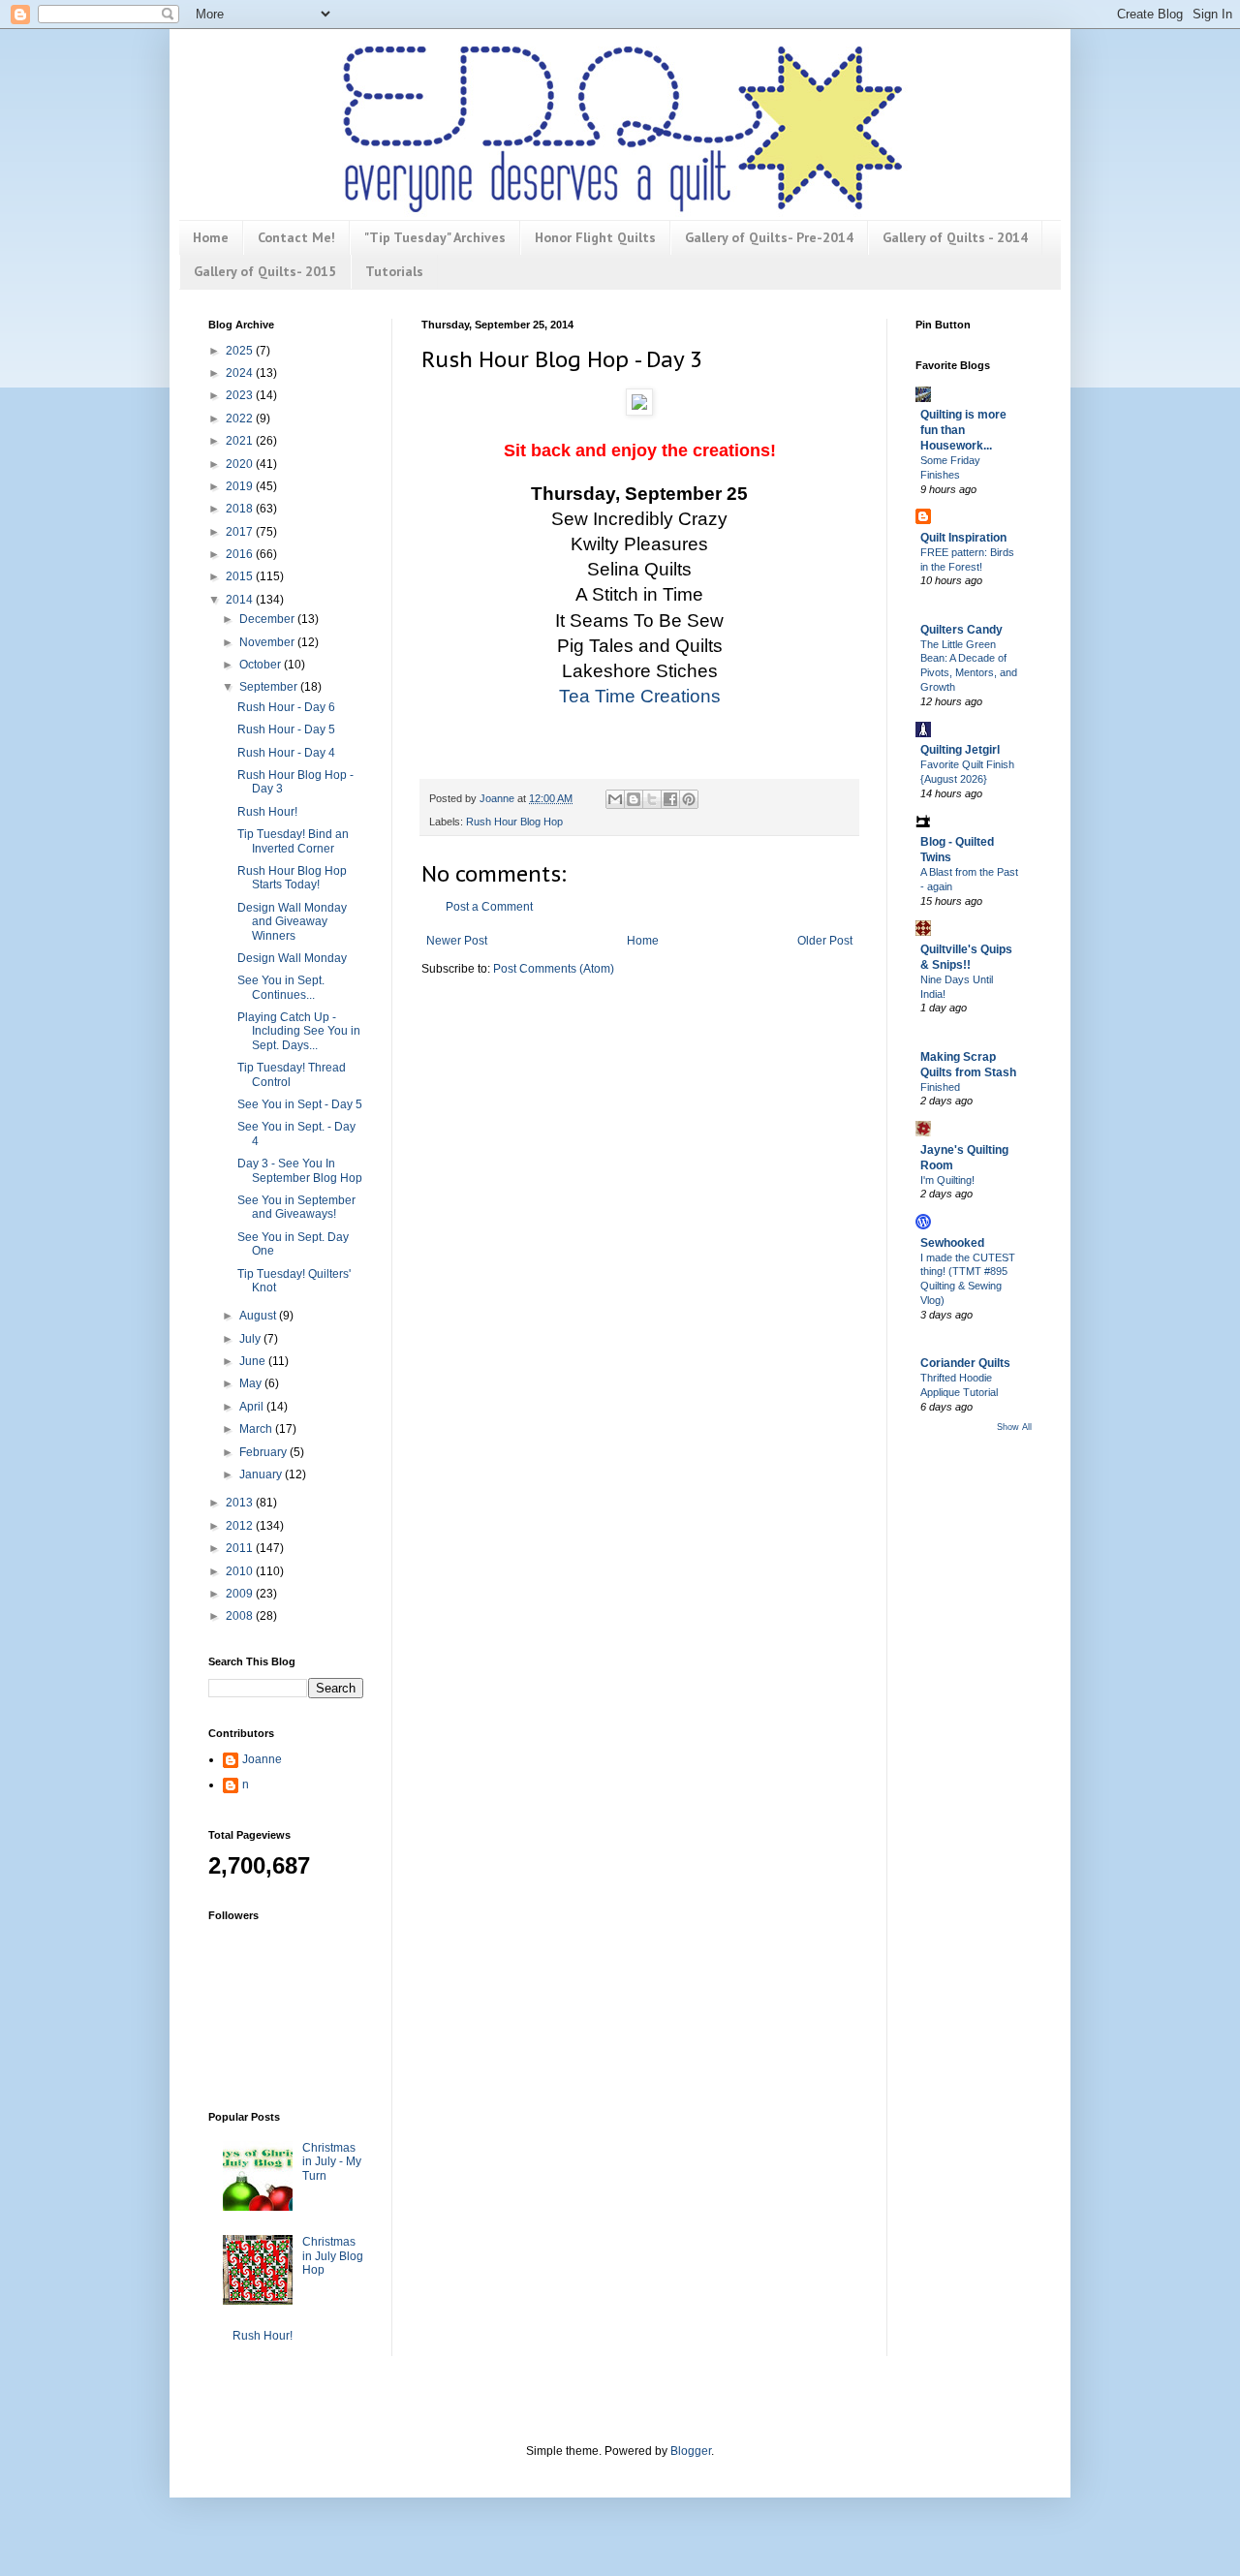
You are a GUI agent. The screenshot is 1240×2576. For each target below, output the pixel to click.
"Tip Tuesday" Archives (435, 237)
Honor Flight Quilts (595, 237)
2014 (241, 600)
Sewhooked (952, 1243)
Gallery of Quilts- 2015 (265, 271)
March (257, 1429)
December (268, 619)
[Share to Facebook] (670, 799)
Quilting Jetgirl (960, 750)
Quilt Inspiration (963, 538)
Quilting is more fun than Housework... (963, 430)
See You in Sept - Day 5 (300, 1104)
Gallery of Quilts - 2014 (955, 237)
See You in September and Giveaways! (296, 1207)
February (264, 1452)
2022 (241, 419)
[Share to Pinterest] (689, 799)
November (268, 642)
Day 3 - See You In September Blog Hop (300, 1170)
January (262, 1474)
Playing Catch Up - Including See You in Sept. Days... (299, 1031)
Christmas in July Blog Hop (333, 2256)
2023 (241, 395)
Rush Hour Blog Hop (514, 822)
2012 (241, 1526)
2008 (241, 1616)
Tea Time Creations (640, 696)
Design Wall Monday (292, 958)
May (252, 1383)
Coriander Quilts (965, 1363)
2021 (241, 441)
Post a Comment (489, 907)
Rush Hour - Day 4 (286, 753)
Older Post (825, 941)
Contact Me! (296, 237)
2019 (241, 486)
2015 (241, 576)
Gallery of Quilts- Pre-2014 (769, 237)
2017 (241, 532)
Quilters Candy (961, 630)
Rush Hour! (267, 812)
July (251, 1339)
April (253, 1407)
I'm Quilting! (947, 1180)
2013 (241, 1503)
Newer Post (457, 941)
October (262, 665)
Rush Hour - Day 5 (286, 729)
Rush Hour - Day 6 (286, 707)
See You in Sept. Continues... (281, 987)
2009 (241, 1594)
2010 (241, 1571)
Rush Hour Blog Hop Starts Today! (292, 878)
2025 (241, 351)
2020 (241, 464)
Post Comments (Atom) (554, 969)
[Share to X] (652, 799)
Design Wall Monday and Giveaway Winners (292, 922)
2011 (241, 1548)
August (259, 1316)
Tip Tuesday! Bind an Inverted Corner (293, 841)
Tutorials (394, 271)
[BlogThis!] (634, 799)
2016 (241, 554)
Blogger (691, 2451)
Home (211, 237)
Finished (940, 1087)
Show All (1014, 1427)
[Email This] (615, 799)
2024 (241, 373)
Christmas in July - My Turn (332, 2162)
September (270, 687)
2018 (241, 509)
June (254, 1361)
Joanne (262, 1759)
